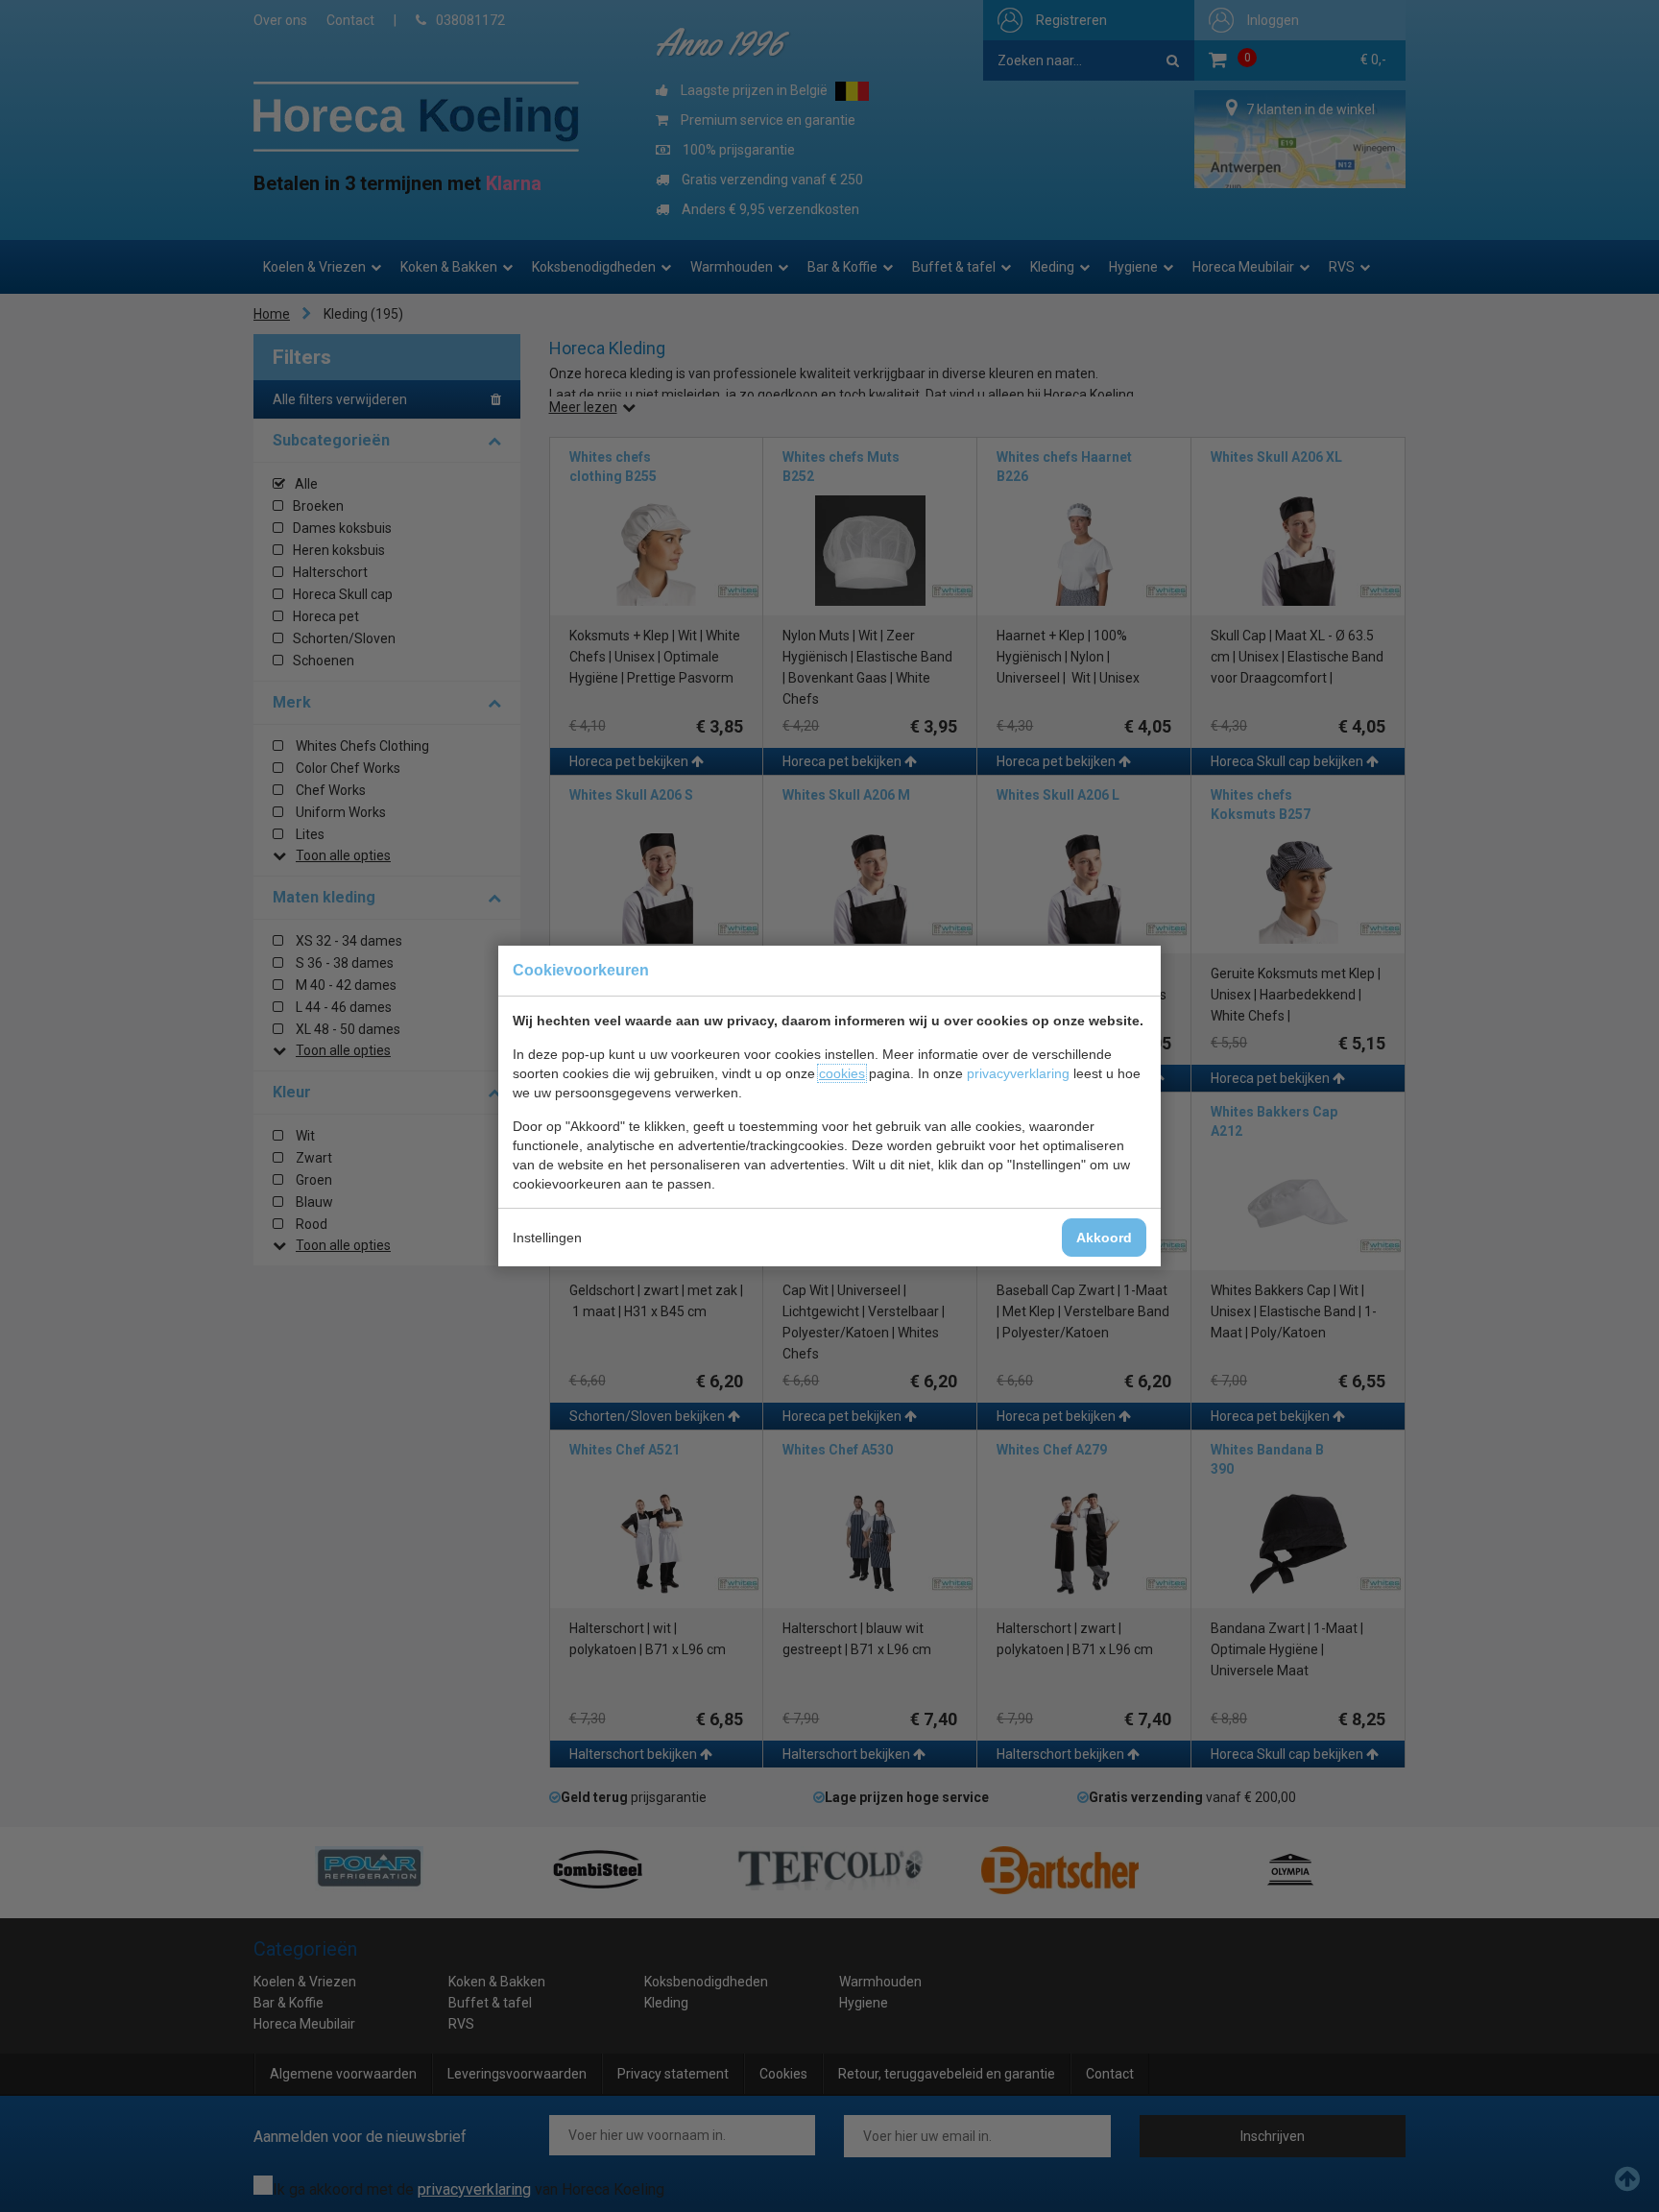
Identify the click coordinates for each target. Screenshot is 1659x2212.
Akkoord (1104, 1238)
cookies (842, 1073)
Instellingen (547, 1238)
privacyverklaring (1018, 1073)
